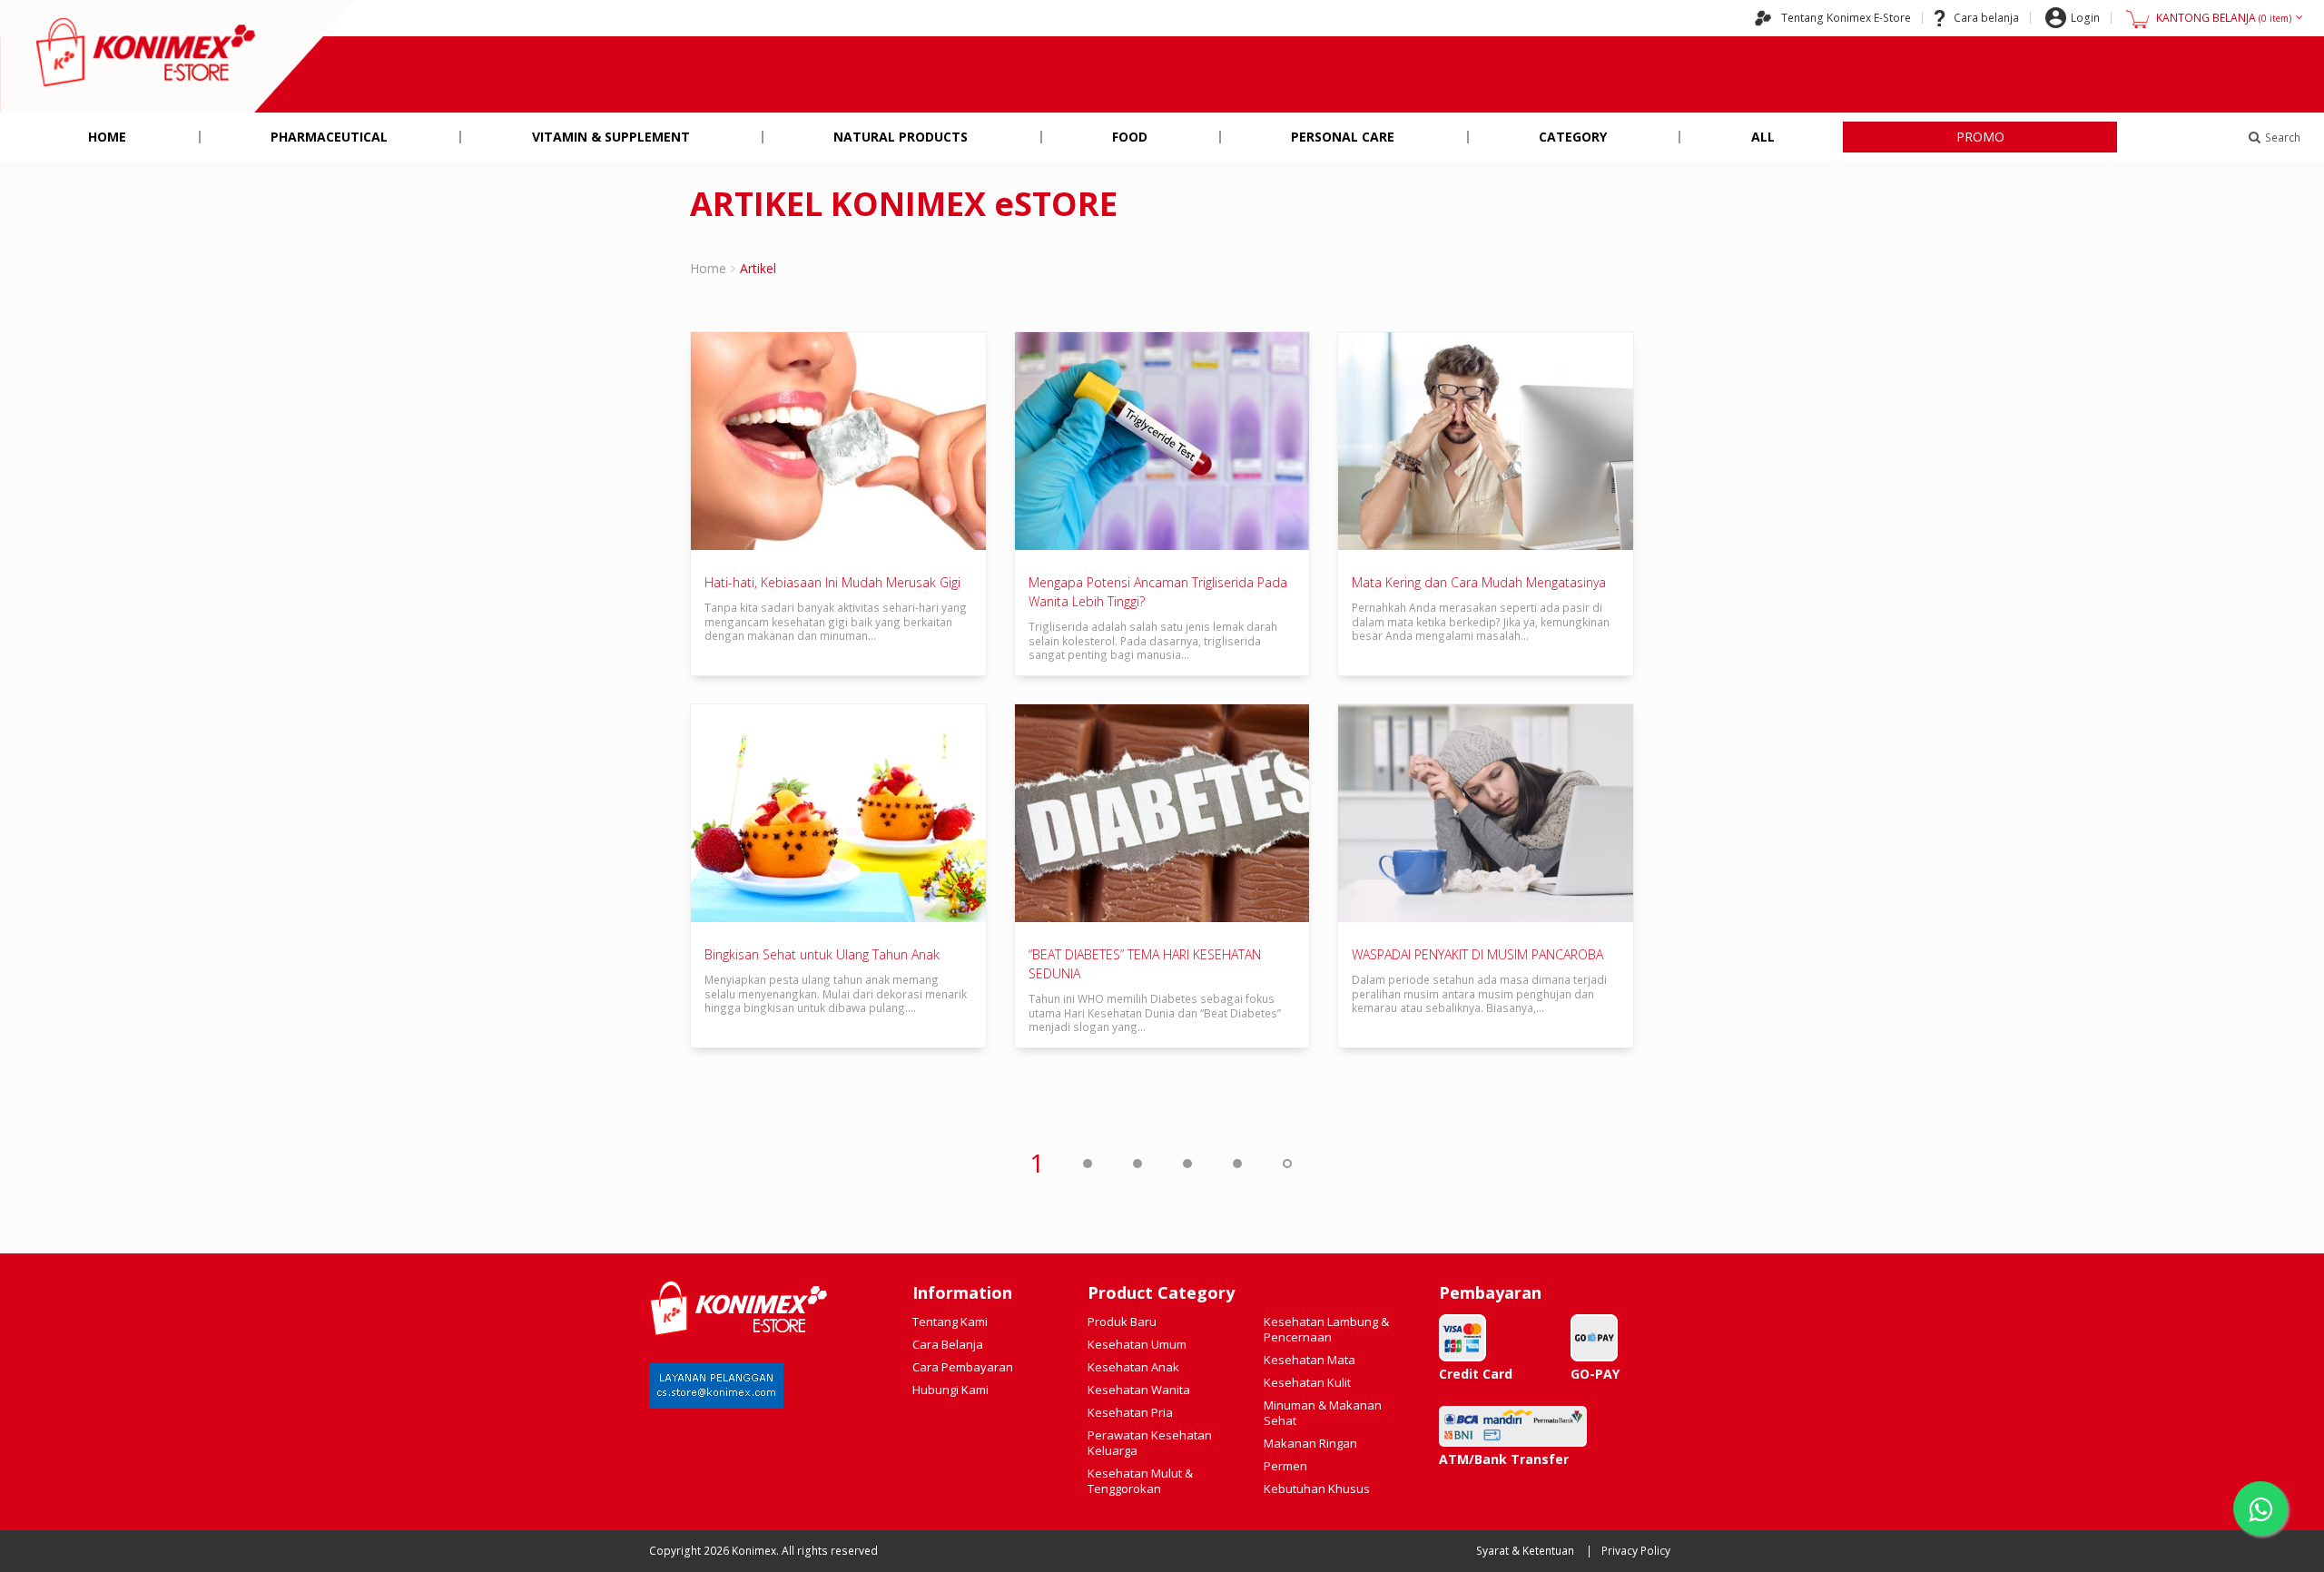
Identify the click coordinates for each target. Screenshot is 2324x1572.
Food (1130, 137)
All (1763, 137)
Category (1573, 137)
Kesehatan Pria (1130, 1412)
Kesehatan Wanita (1139, 1390)
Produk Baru (1122, 1321)
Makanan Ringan (1310, 1443)
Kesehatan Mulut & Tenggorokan (1140, 1481)
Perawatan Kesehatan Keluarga (1150, 1443)
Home (107, 137)
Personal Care (1343, 137)
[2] (1087, 1163)
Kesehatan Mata (1310, 1360)
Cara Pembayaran (963, 1367)
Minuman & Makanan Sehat (1323, 1413)
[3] (1137, 1163)
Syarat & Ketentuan (1525, 1551)
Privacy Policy (1636, 1551)
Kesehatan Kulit (1307, 1382)
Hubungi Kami (950, 1390)
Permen (1285, 1466)
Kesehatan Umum (1137, 1344)
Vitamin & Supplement (611, 137)
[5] (1236, 1163)
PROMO (1980, 137)
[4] (1187, 1163)
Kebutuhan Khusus (1317, 1488)
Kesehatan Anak (1133, 1367)
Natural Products (901, 137)
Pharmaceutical (329, 137)
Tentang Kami (950, 1321)
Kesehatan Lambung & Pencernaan (1326, 1329)
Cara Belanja (948, 1344)
